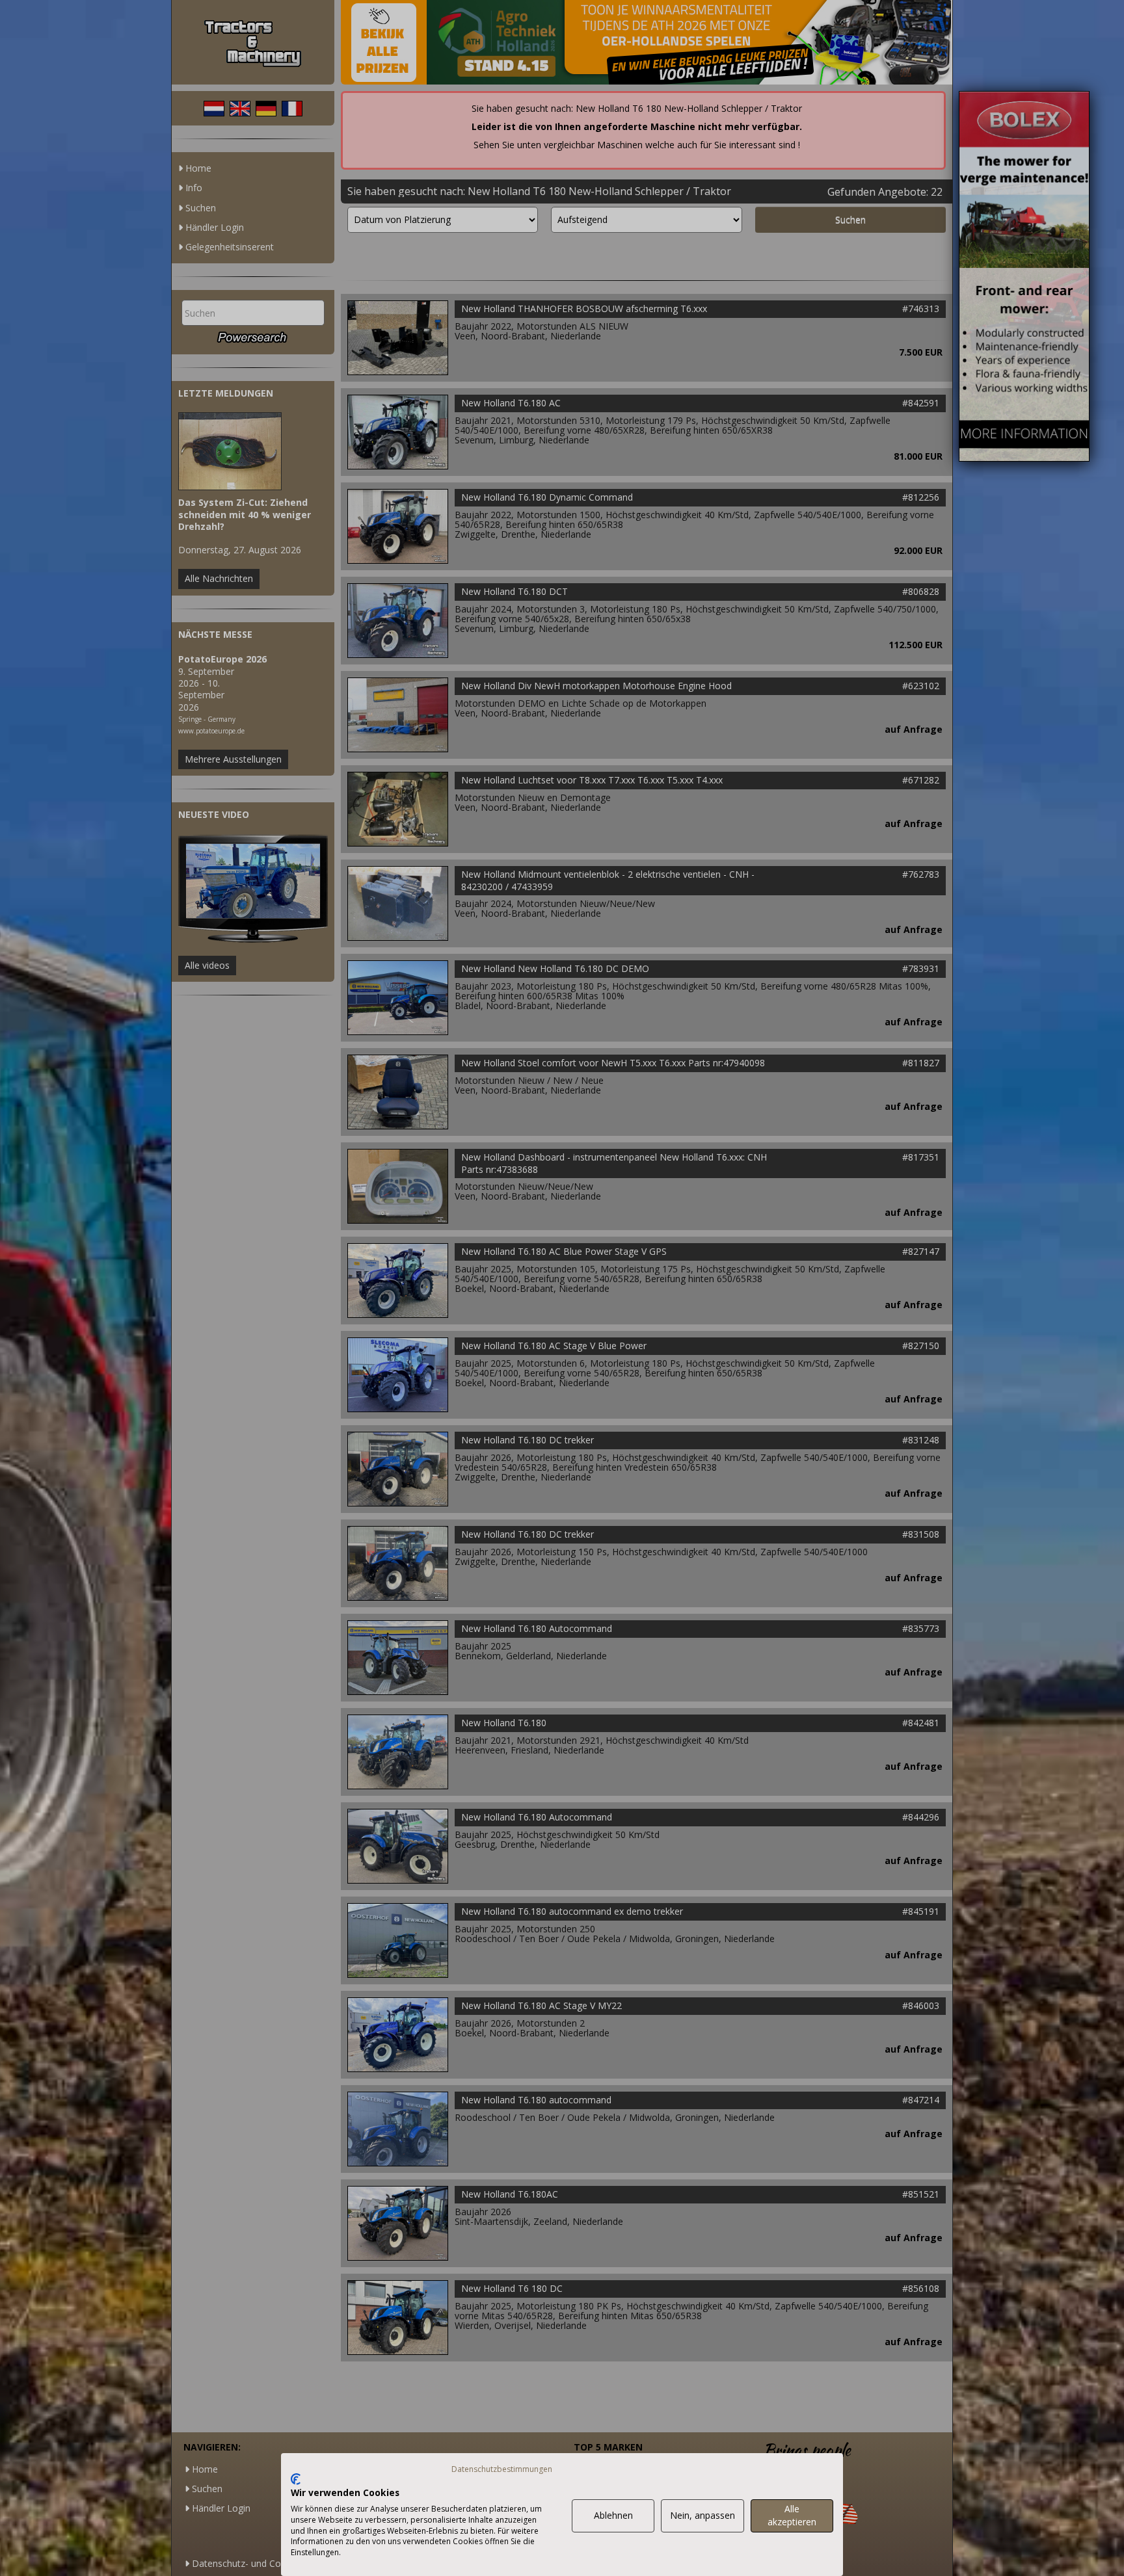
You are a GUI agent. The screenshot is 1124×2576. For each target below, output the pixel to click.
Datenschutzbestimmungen (502, 2469)
